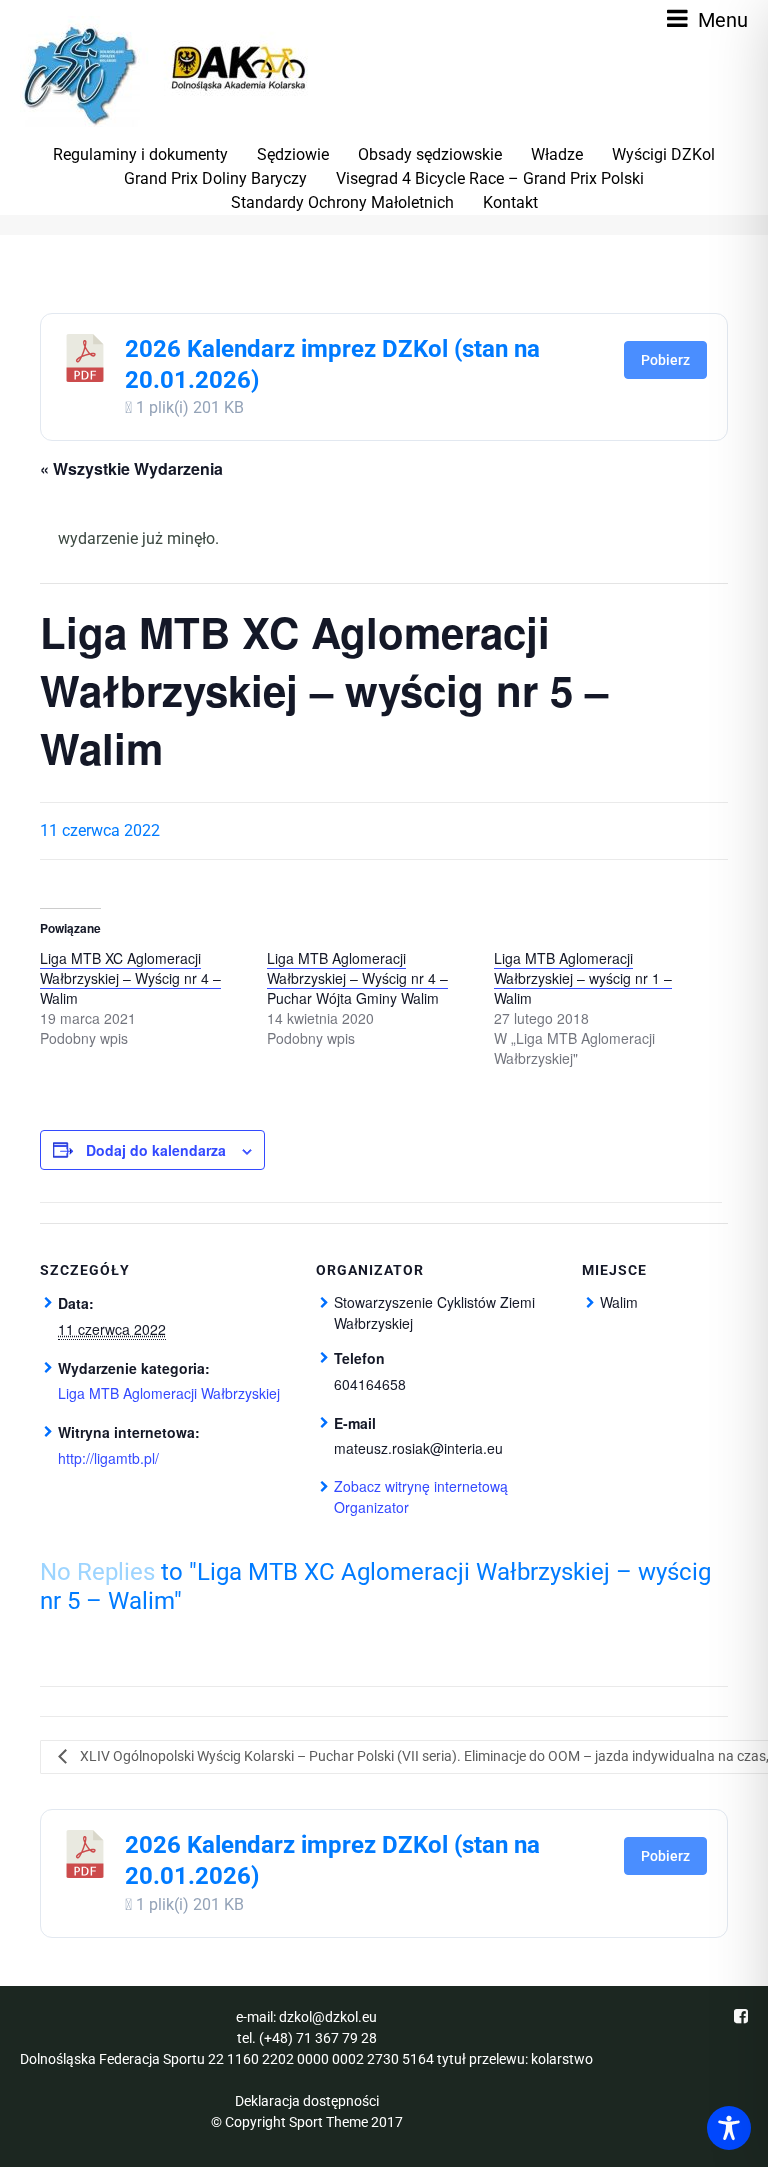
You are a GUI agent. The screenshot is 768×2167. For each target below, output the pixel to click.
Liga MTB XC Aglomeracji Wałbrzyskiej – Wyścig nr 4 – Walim (130, 978)
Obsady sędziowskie (430, 154)
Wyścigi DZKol (663, 154)
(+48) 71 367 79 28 (318, 2038)
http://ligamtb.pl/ (108, 1458)
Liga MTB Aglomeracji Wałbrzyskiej (169, 1393)
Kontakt (510, 202)
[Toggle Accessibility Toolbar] (729, 2128)
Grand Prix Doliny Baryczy (215, 178)
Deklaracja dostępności (307, 2101)
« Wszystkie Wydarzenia (131, 468)
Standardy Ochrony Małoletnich (342, 202)
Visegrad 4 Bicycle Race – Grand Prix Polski (490, 178)
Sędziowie (293, 154)
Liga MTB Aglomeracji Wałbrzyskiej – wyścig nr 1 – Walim (583, 978)
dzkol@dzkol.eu (328, 2017)
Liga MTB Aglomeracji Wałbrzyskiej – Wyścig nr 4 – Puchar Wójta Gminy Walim (357, 978)
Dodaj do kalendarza (156, 1150)
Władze (557, 154)
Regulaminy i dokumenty (140, 154)
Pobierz (665, 360)
